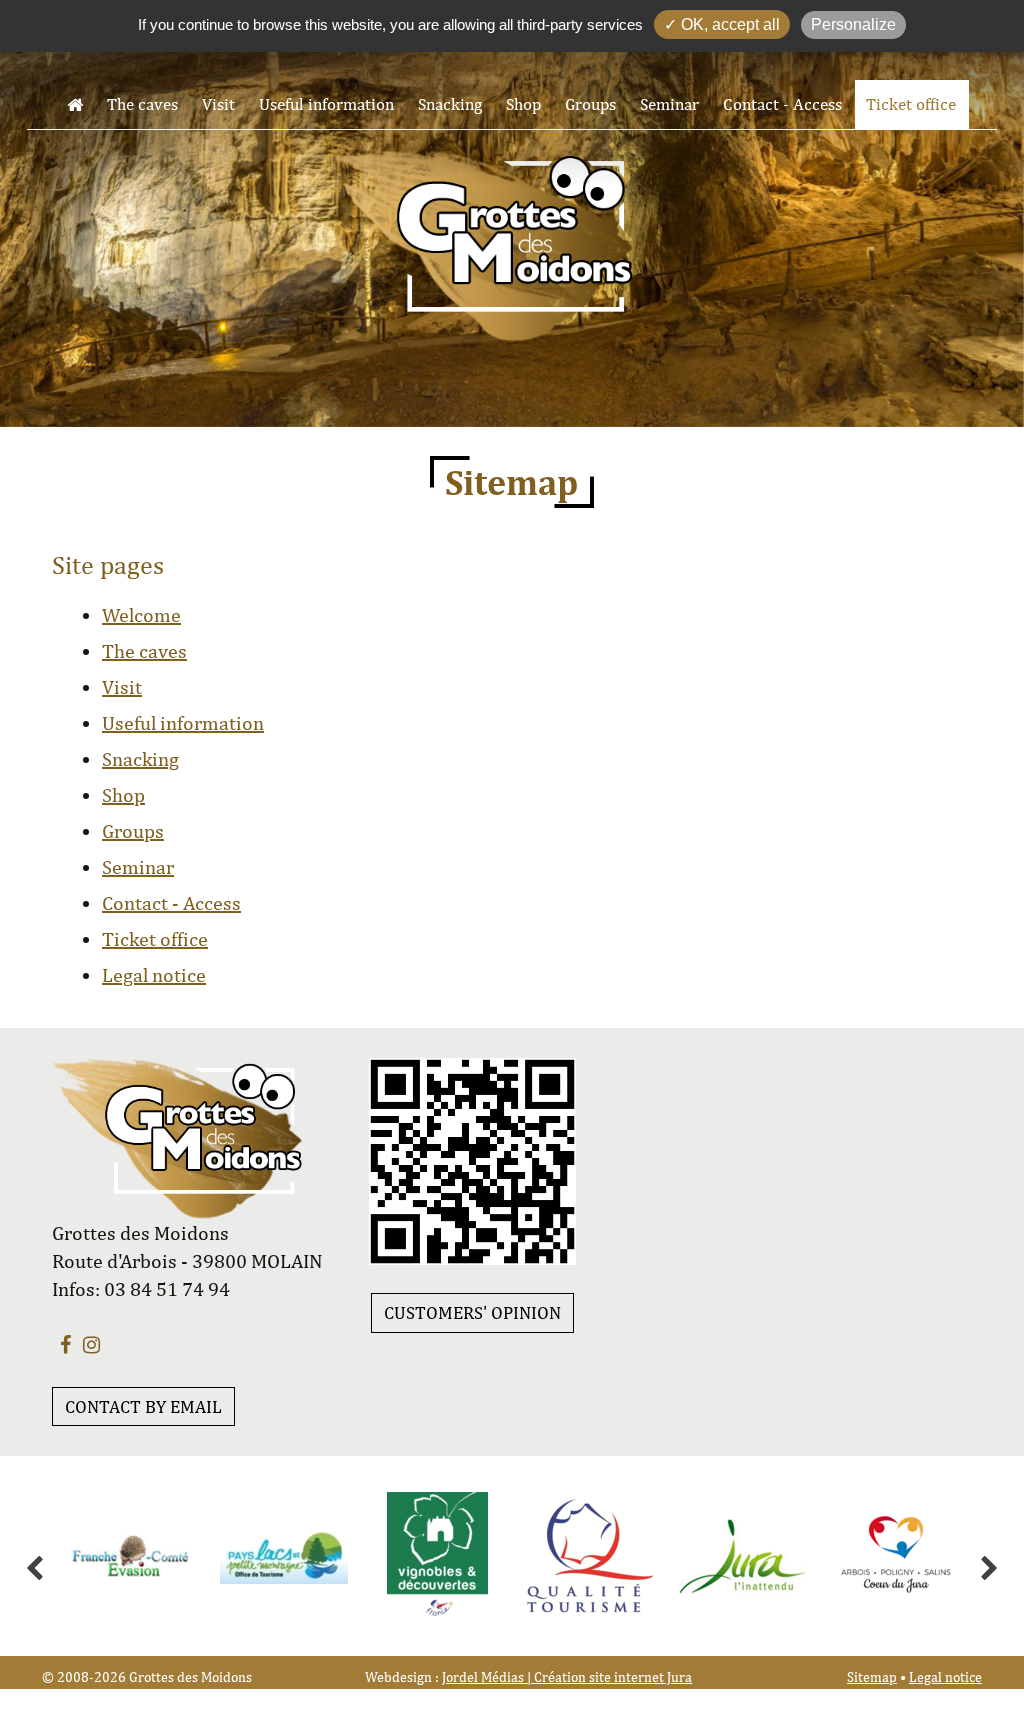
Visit (218, 104)
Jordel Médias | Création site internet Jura (567, 1677)
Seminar (669, 104)
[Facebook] (65, 1344)
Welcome (141, 614)
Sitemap (872, 1677)
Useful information (326, 104)
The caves (142, 104)
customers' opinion (472, 1312)
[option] (93, 1556)
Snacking (450, 104)
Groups (590, 104)
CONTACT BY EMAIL (143, 1406)
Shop (523, 104)
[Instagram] (91, 1344)
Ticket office (911, 104)
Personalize (853, 24)
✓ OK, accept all (722, 24)
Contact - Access (782, 104)
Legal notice (154, 974)
